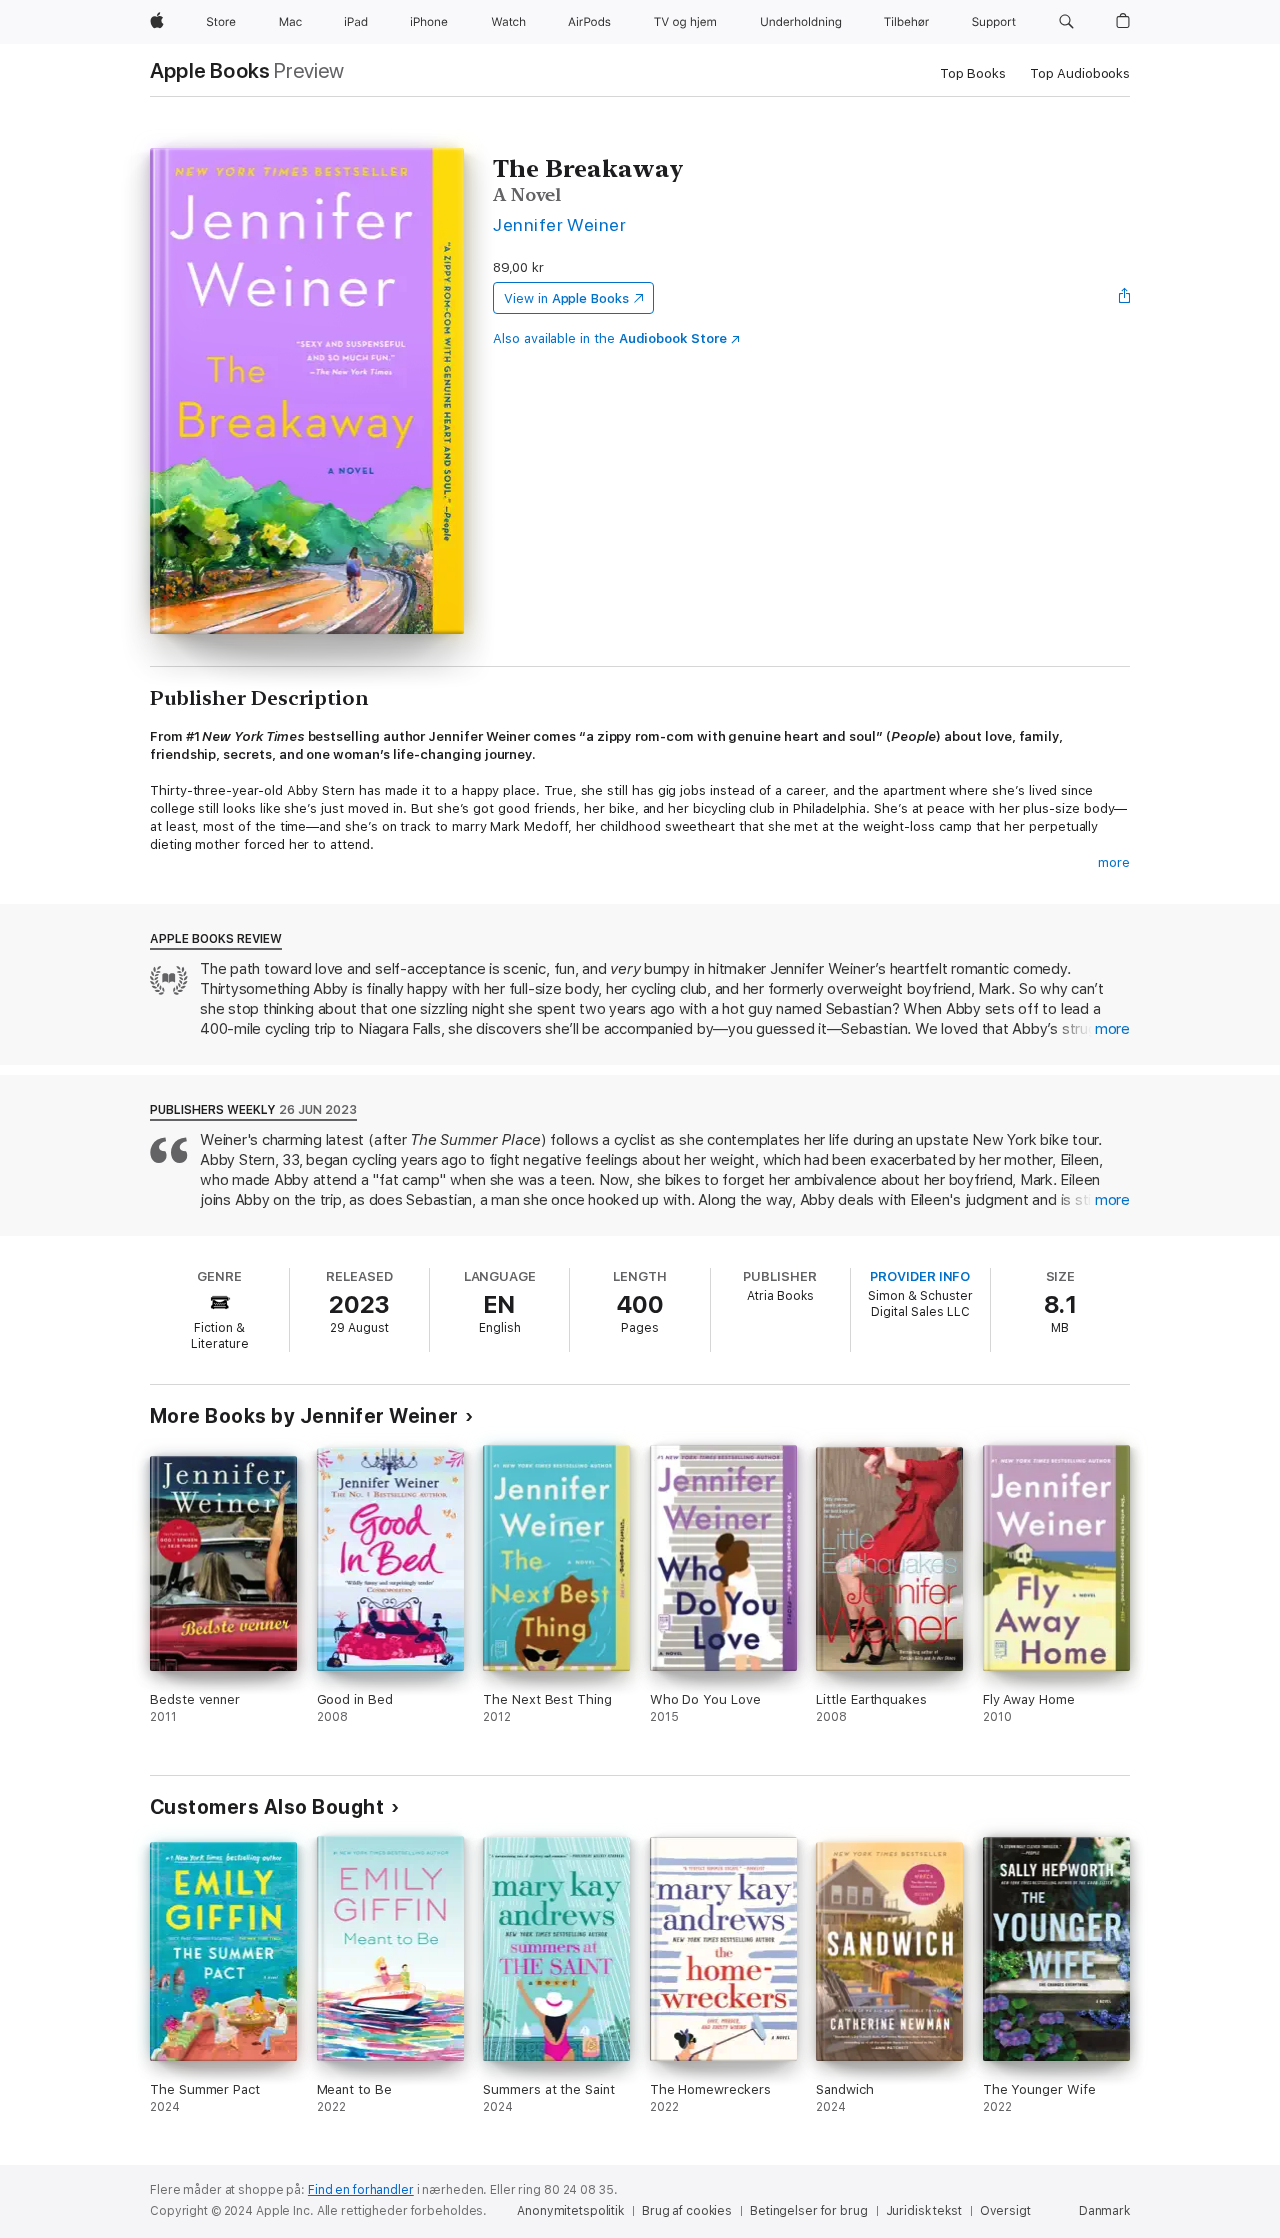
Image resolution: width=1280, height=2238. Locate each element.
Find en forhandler (361, 2190)
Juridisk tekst (924, 2211)
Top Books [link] (973, 73)
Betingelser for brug (809, 2211)
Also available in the (610, 338)
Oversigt (1005, 2211)
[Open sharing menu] (1125, 298)
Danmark (1104, 2211)
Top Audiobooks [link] (1080, 73)
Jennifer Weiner (559, 224)
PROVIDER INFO (920, 1276)
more (1114, 862)
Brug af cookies (687, 2211)
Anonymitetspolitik (570, 2211)
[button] (1066, 22)
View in (566, 298)
